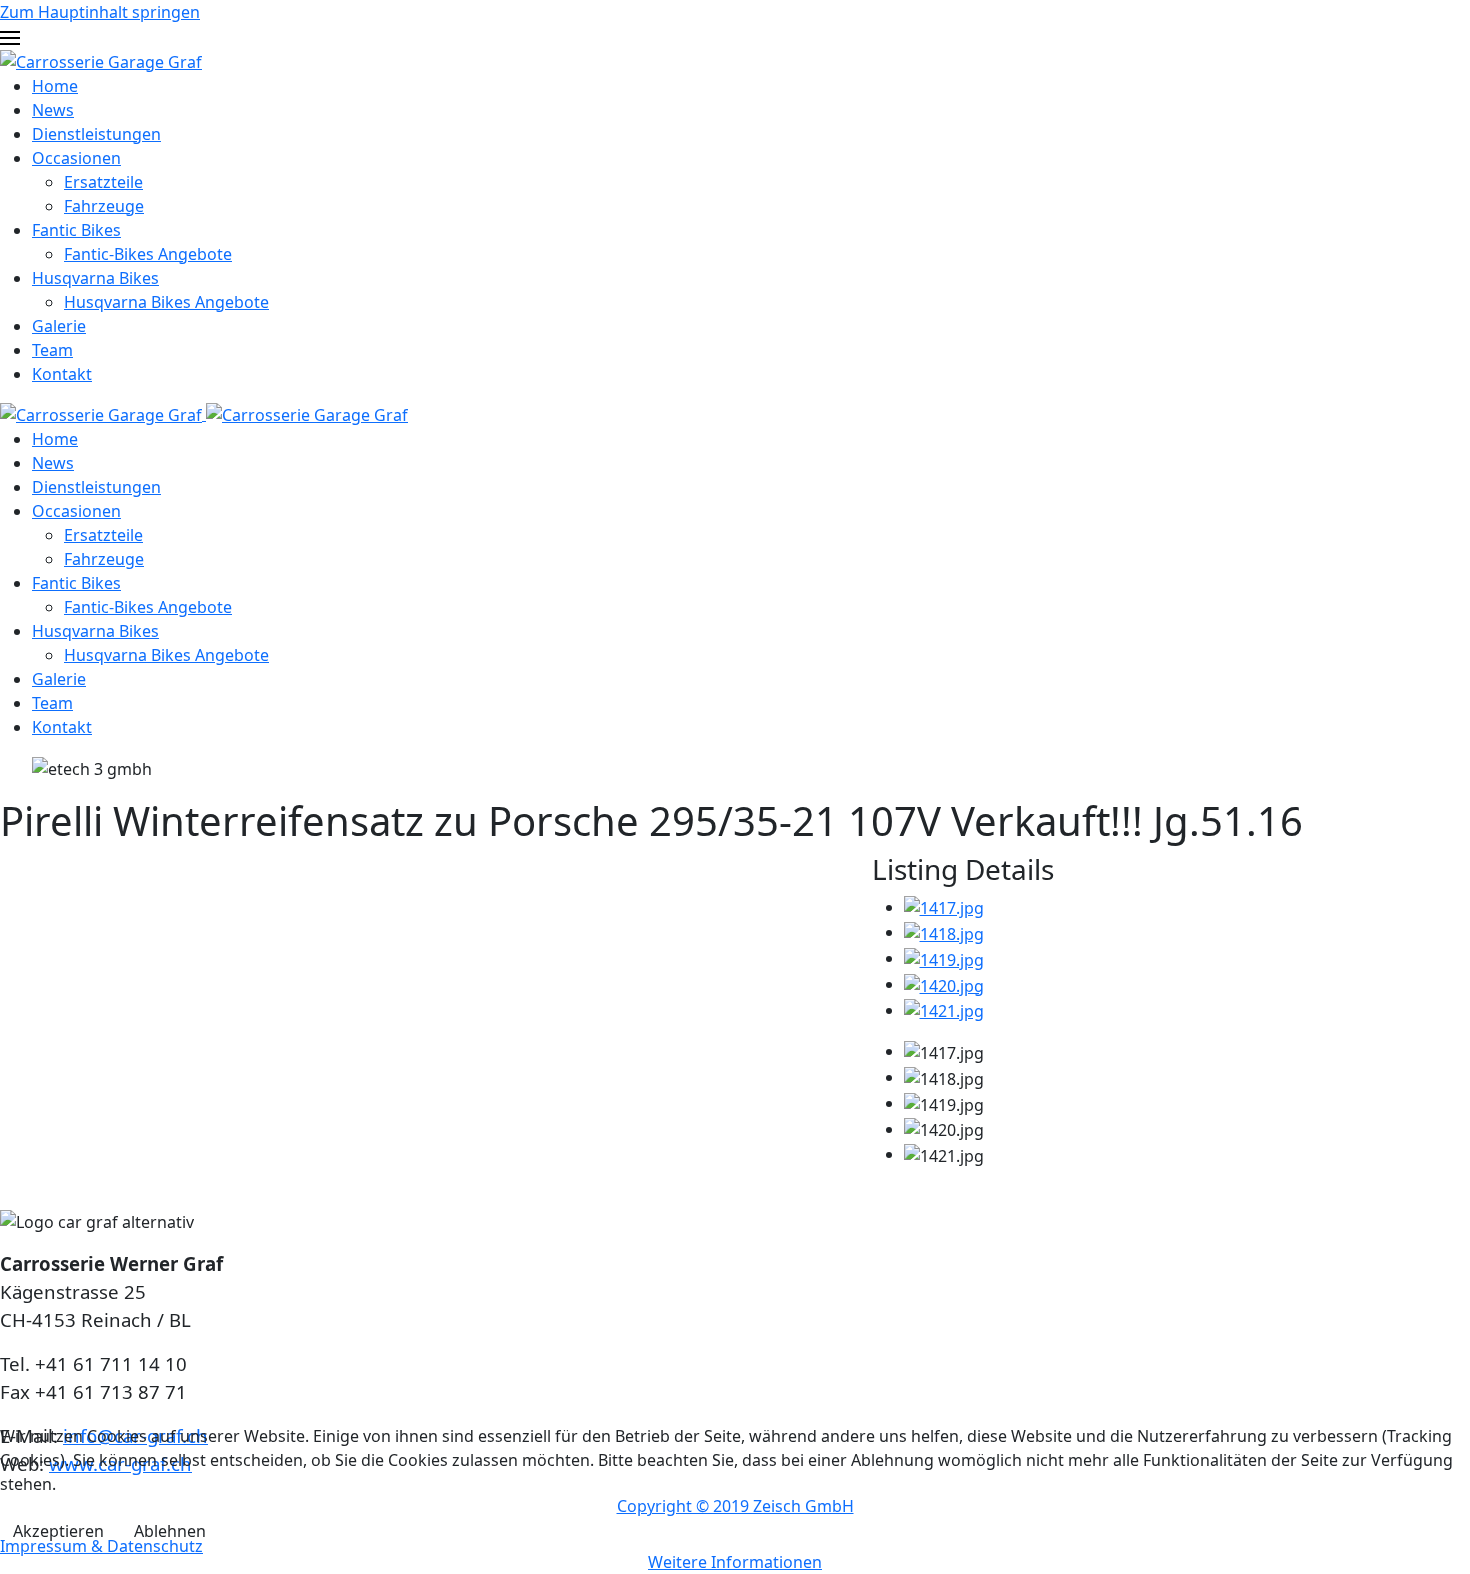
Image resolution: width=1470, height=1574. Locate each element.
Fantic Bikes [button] (76, 583)
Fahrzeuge (104, 206)
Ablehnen (170, 1531)
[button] (735, 36)
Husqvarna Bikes (95, 278)
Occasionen (76, 158)
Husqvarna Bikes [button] (95, 631)
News (53, 110)
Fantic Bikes (76, 230)
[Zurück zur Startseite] (101, 60)
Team (52, 350)
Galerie (59, 326)
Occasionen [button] (76, 511)
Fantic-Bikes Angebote (148, 254)
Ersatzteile (103, 182)
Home (55, 86)
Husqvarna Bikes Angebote (166, 302)
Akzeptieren (58, 1531)
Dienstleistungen (96, 134)
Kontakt (62, 374)
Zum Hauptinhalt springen (100, 12)
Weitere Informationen (735, 1562)
